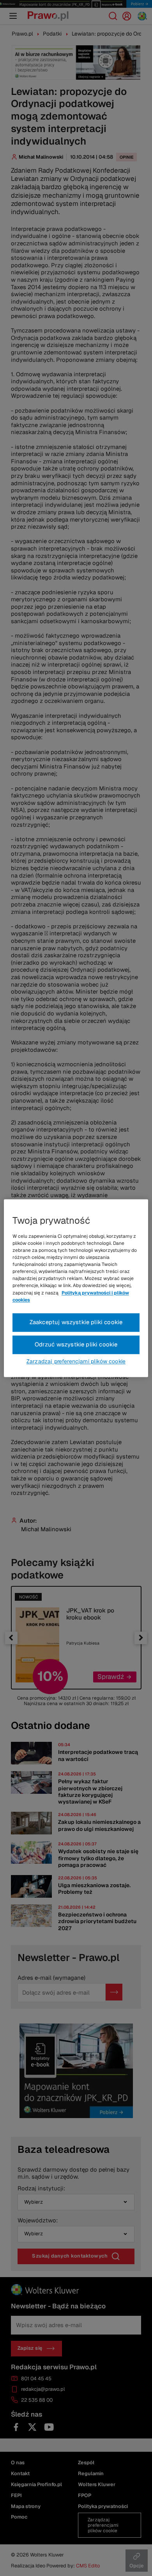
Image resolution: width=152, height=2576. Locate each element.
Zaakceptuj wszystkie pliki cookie (76, 1322)
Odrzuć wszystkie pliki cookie (76, 1344)
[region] (76, 1288)
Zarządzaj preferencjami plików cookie (76, 1361)
